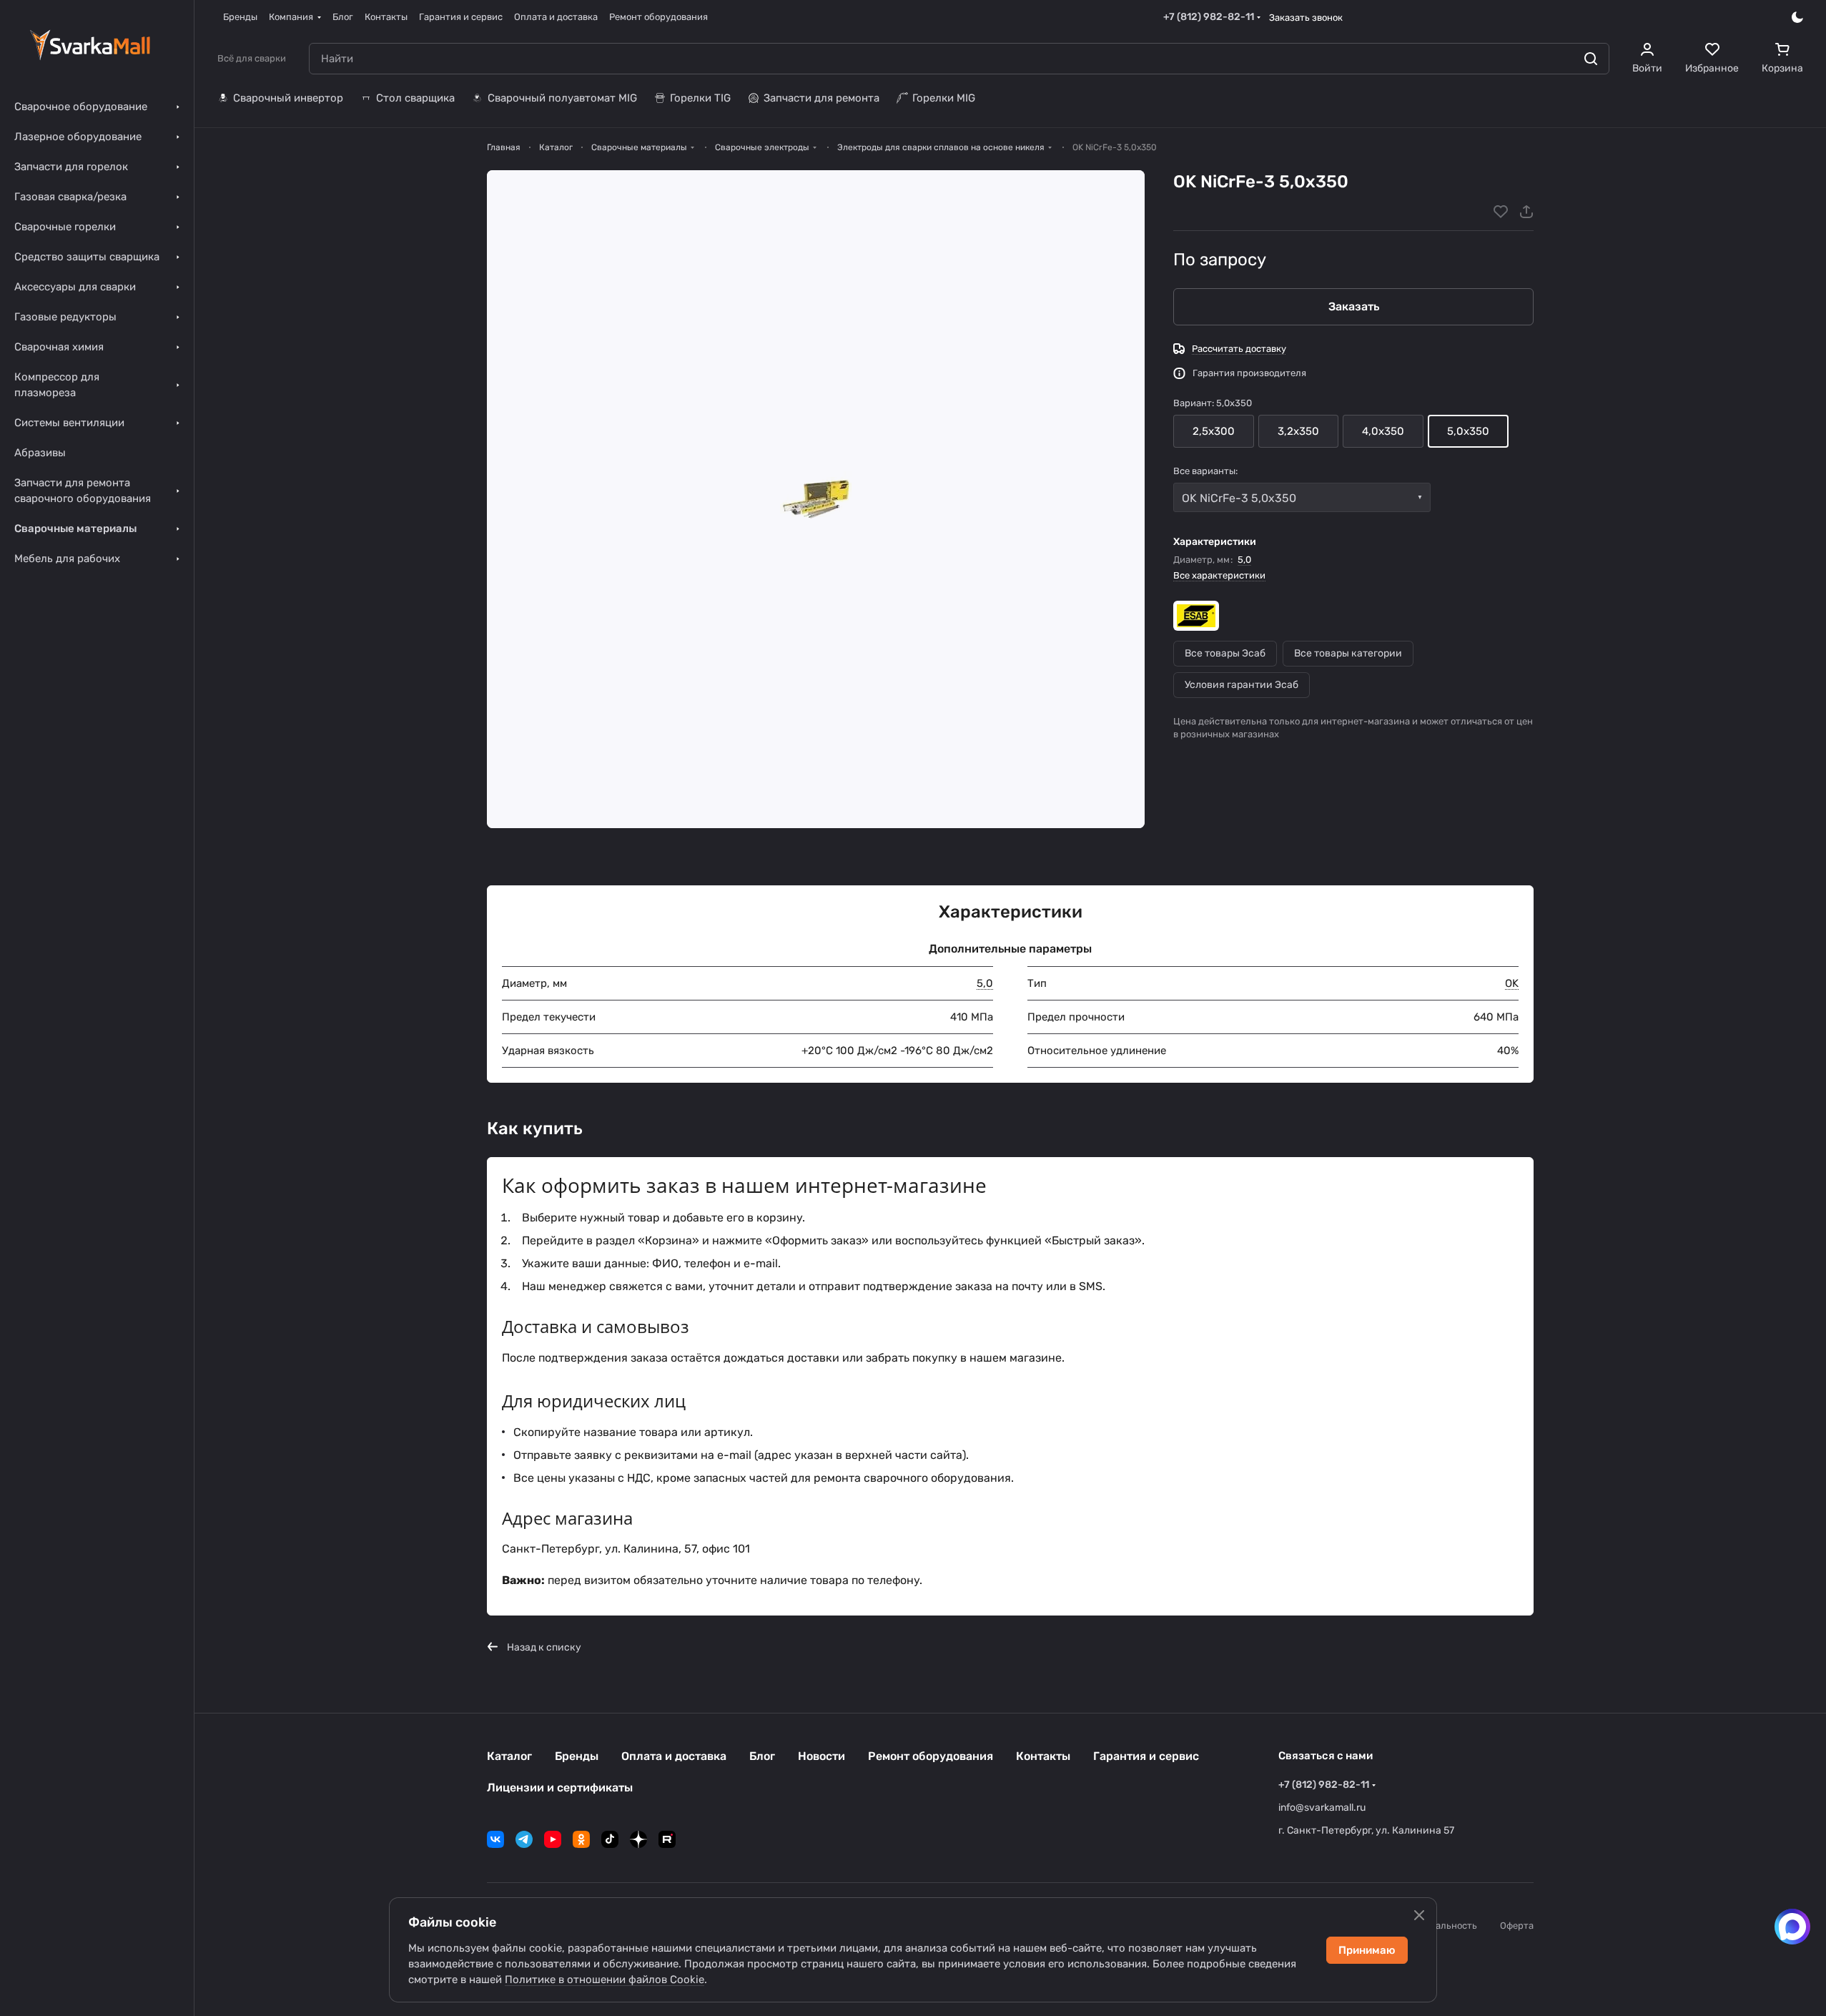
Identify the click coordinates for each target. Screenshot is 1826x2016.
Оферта (1517, 1926)
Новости (821, 1756)
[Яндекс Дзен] (638, 1839)
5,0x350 (1468, 431)
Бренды (577, 1756)
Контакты (1043, 1756)
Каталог (509, 1756)
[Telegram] (524, 1839)
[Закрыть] (1419, 1915)
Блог (762, 1756)
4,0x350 (1383, 431)
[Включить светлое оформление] (1797, 17)
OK (1512, 983)
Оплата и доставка (674, 1756)
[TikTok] (610, 1839)
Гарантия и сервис (1146, 1756)
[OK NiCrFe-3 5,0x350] (816, 499)
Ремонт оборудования (931, 1756)
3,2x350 (1298, 431)
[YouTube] (553, 1839)
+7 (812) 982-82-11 (1209, 17)
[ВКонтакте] (495, 1839)
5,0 (1244, 560)
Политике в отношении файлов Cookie (604, 1980)
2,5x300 (1214, 431)
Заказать (1354, 306)
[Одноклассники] (581, 1839)
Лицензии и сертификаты (560, 1788)
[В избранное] (1501, 212)
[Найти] (1591, 59)
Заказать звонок (1306, 18)
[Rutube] (667, 1839)
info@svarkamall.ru (1322, 1808)
